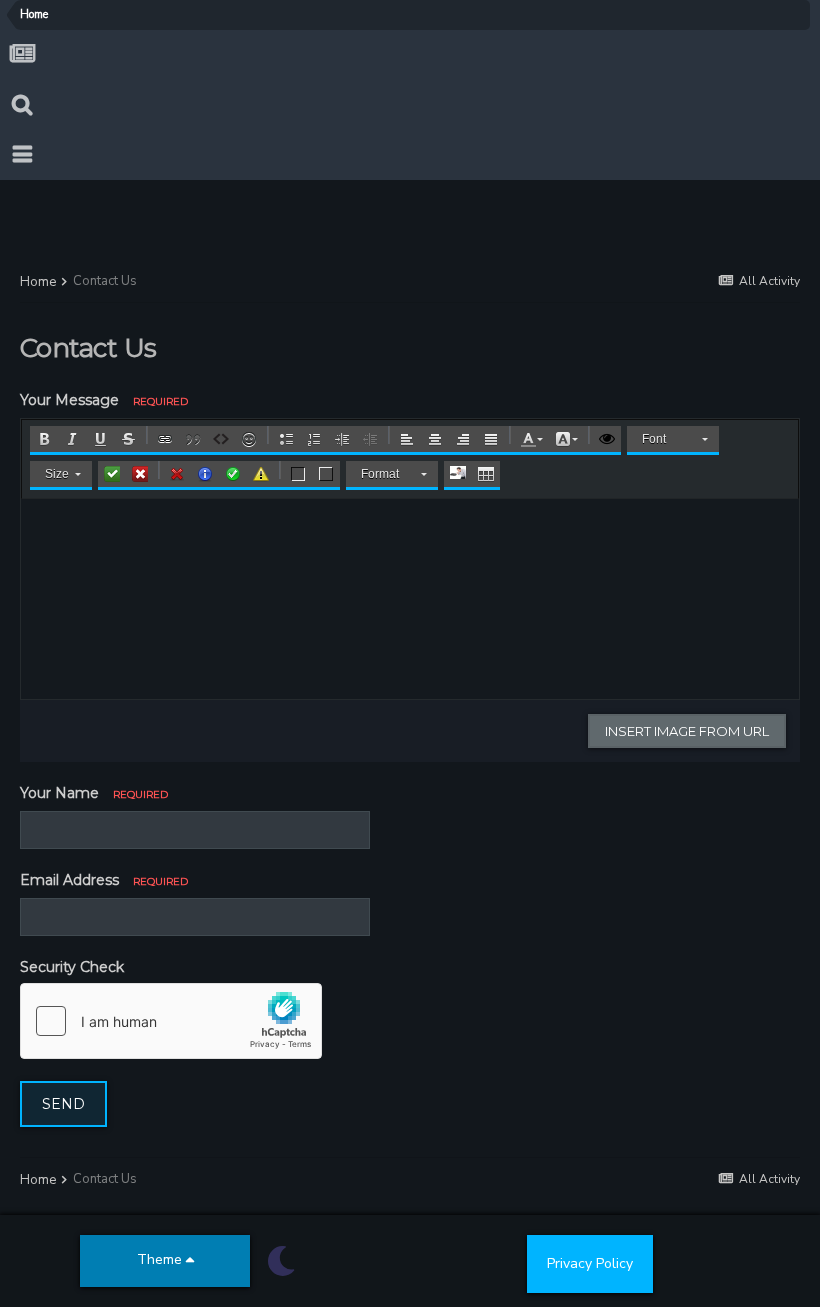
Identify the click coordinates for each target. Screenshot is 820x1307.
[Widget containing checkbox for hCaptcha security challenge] (171, 1021)
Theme (161, 1259)
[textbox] (410, 599)
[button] (44, 439)
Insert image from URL (687, 731)
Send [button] (63, 1104)
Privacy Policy (590, 1263)
